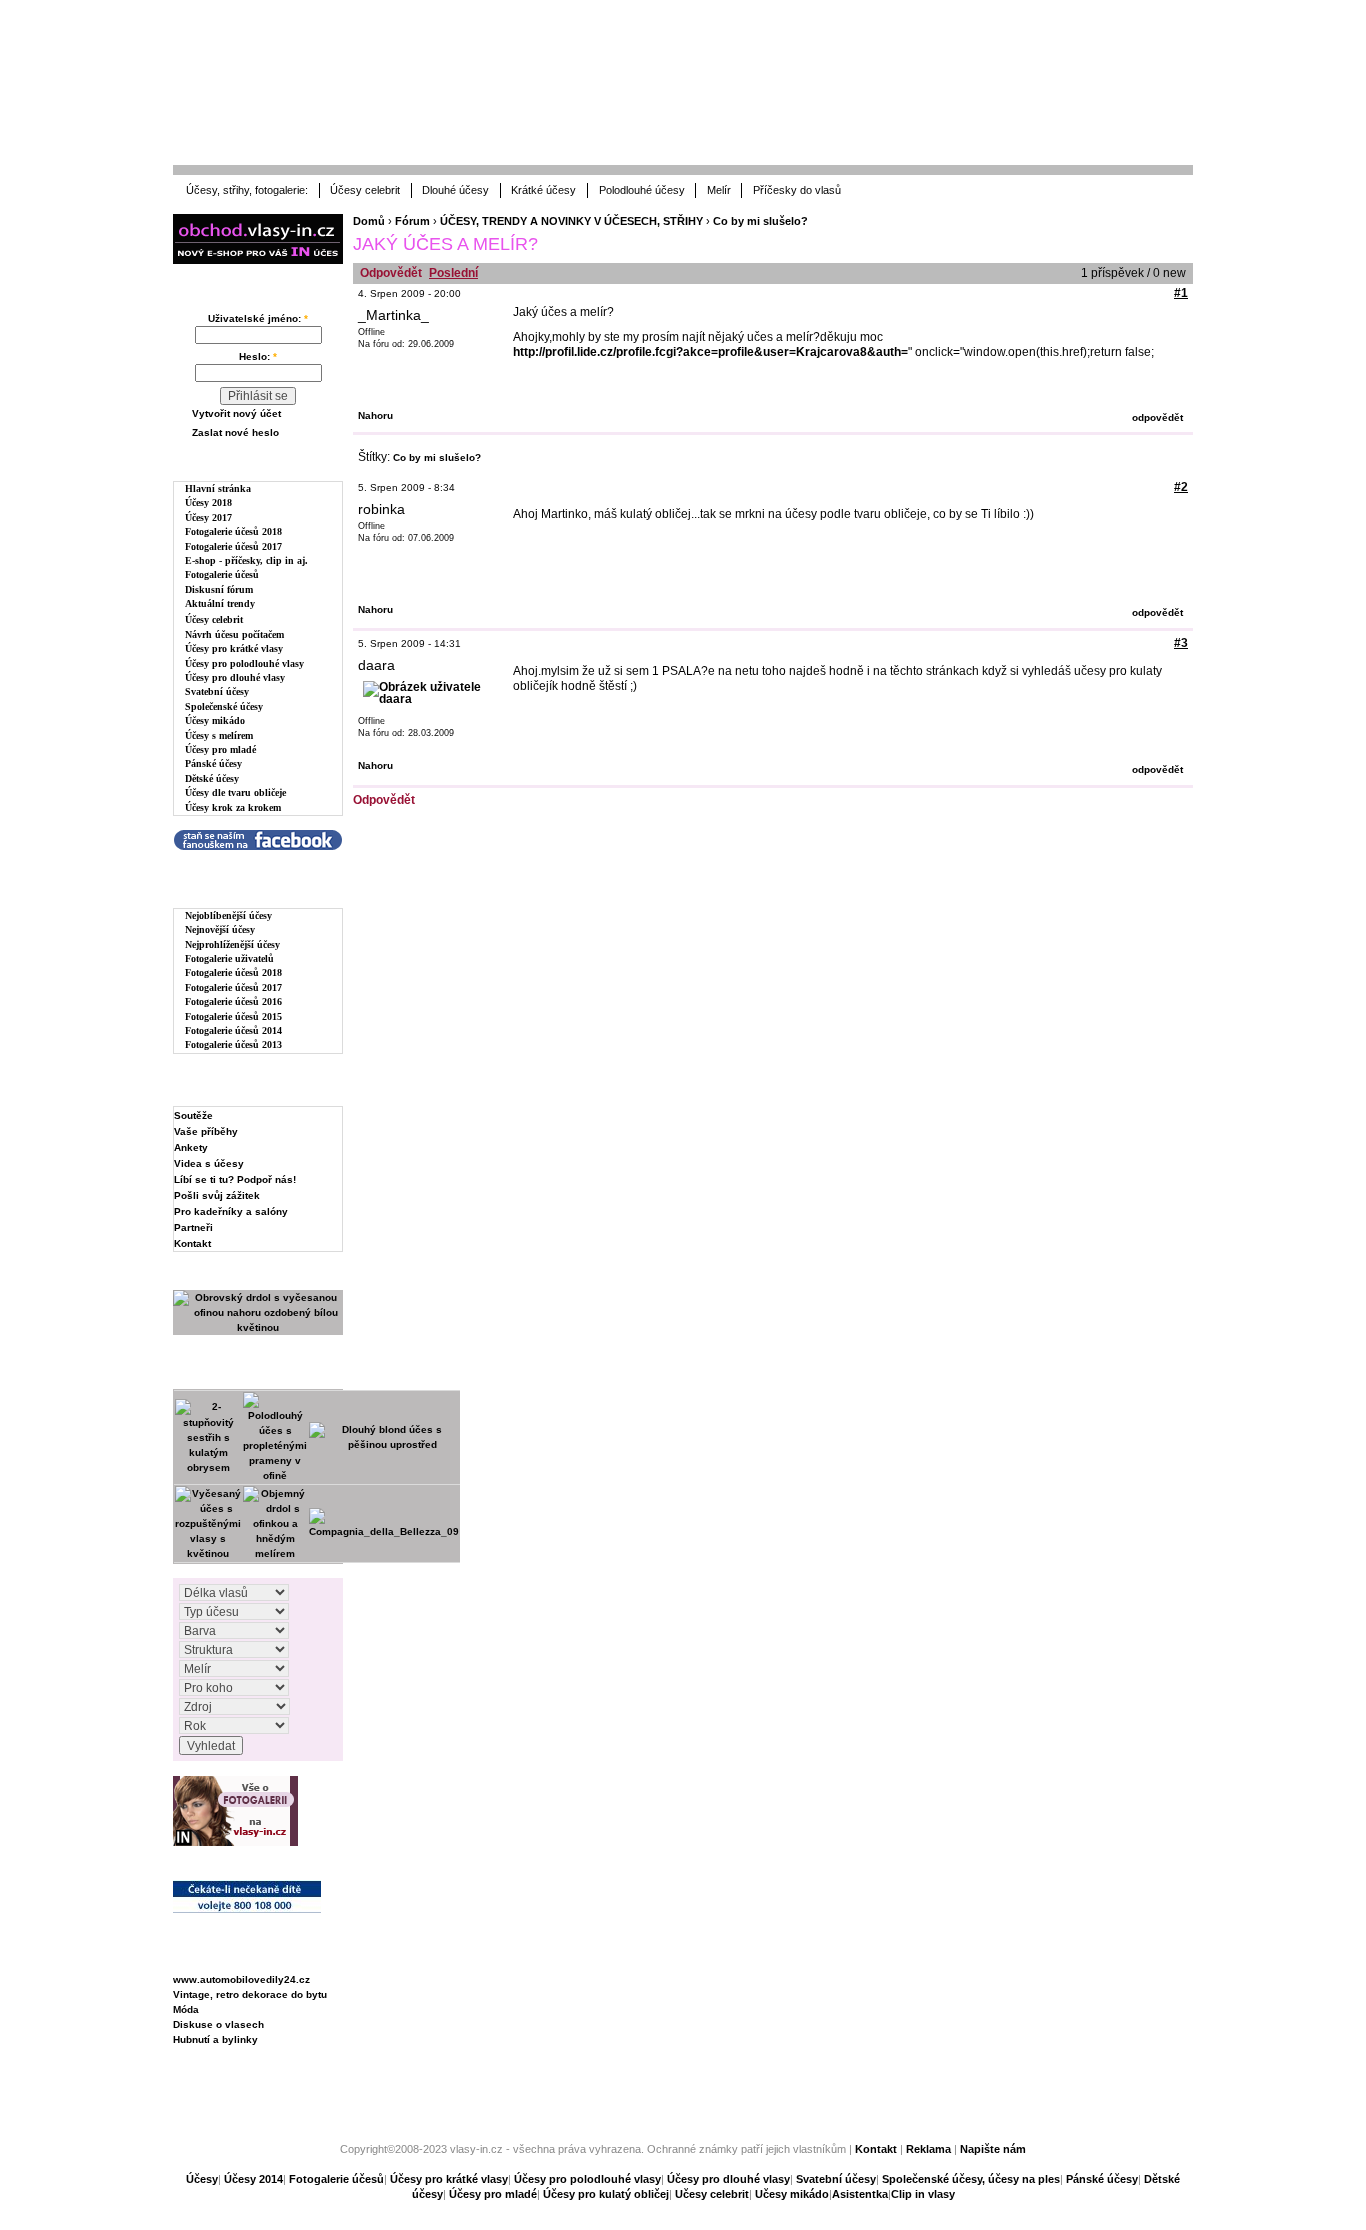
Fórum (412, 221)
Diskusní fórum (219, 589)
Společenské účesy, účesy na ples (971, 2179)
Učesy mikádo (792, 2194)
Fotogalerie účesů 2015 (233, 1016)
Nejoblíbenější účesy (228, 915)
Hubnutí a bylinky (215, 2039)
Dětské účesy (212, 778)
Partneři (193, 1227)
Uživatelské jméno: (258, 318)
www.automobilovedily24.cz (241, 1979)
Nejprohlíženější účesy (232, 944)
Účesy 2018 (208, 502)
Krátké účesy (543, 190)
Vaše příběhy (206, 1131)
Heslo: (258, 356)
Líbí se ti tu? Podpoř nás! (235, 1179)
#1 (1181, 293)
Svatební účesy (217, 691)
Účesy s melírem (219, 735)
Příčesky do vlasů (797, 190)
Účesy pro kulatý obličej (606, 2194)
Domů (369, 221)
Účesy (202, 2179)
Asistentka (860, 2194)
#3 (1181, 643)
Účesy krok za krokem (233, 807)
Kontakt (192, 1243)
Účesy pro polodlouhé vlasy (244, 663)
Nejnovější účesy (220, 929)
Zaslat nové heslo (235, 432)
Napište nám (993, 2149)
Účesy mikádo (215, 720)
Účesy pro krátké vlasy (234, 648)
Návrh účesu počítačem (234, 634)
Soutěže (193, 1115)
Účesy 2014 (253, 2179)
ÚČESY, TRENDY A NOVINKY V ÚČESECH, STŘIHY (571, 221)
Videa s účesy (209, 1163)
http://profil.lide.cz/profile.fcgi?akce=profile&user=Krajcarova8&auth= (710, 352)
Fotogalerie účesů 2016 (233, 1001)
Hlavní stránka (218, 488)
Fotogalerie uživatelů (229, 958)
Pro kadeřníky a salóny (231, 1211)
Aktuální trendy (220, 603)
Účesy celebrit (365, 190)
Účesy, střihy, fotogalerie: (247, 190)
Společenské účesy (224, 706)
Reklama (928, 2149)
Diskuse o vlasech (218, 2024)
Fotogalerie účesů (222, 574)
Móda (186, 2009)
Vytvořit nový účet (236, 413)
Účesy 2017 (208, 517)
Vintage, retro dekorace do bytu (250, 1994)
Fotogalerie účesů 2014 (233, 1030)
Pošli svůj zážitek (217, 1195)
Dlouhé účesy (455, 190)
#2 (1181, 487)
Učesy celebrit (712, 2194)
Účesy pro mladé (220, 749)
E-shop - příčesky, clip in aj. (246, 560)
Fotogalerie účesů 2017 (233, 546)
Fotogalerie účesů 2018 (233, 531)
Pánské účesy (213, 763)
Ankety (191, 1147)
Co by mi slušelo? (760, 221)
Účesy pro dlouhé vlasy (235, 677)
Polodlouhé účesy (642, 190)
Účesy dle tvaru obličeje (235, 792)
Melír (719, 190)
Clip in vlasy (923, 2194)
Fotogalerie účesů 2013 (233, 1044)
